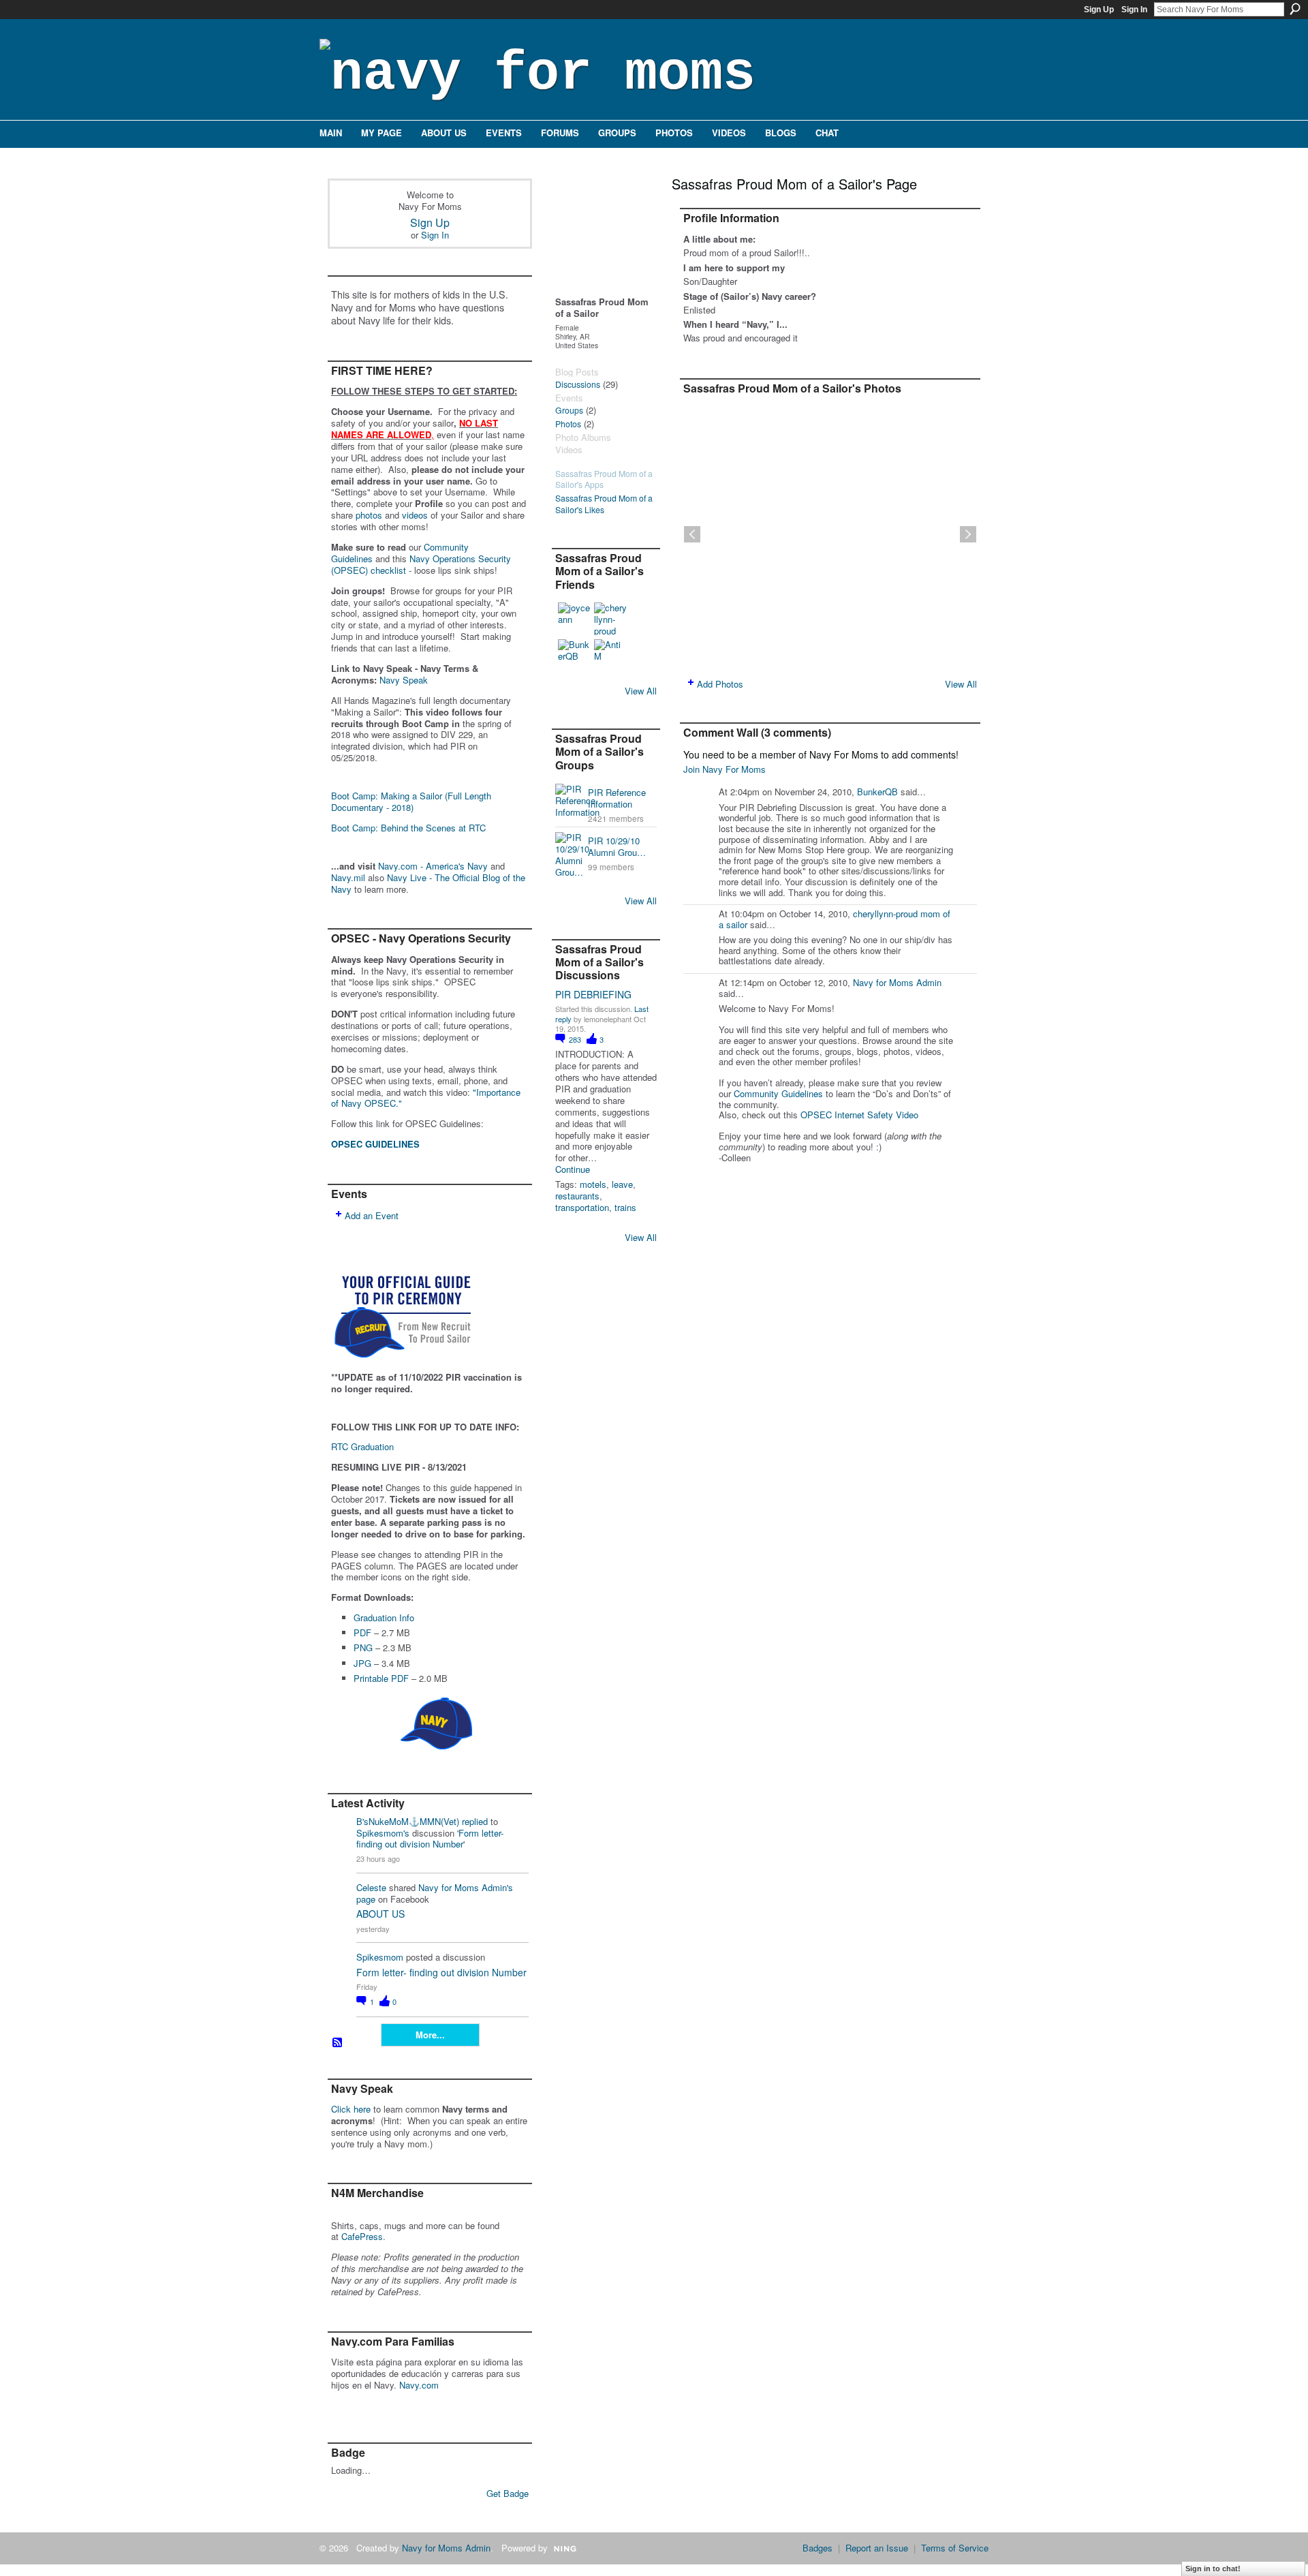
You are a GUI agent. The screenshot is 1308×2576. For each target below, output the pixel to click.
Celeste (371, 1887)
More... (430, 2035)
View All (641, 691)
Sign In (1134, 10)
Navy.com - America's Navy (433, 866)
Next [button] (968, 534)
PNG (363, 1647)
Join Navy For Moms (725, 769)
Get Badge (508, 2493)
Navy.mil (348, 877)
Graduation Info (384, 1617)
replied (475, 1821)
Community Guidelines (778, 1093)
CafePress (362, 2236)
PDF (362, 1632)
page (366, 1899)
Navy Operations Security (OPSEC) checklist (421, 564)
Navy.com (419, 2385)
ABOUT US (380, 1914)
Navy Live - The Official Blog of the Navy (428, 883)
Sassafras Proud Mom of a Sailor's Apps (604, 479)
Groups (569, 410)
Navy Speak (404, 680)
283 (576, 1039)
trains (625, 1207)
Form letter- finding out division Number (430, 1839)
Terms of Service (955, 2548)
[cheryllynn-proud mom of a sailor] (610, 619)
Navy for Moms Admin (897, 982)
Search (1295, 9)
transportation (582, 1207)
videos (415, 515)
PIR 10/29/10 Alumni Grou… (617, 846)
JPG (362, 1663)
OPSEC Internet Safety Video (859, 1115)
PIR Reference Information (617, 798)
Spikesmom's (383, 1833)
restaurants (577, 1196)
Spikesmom (380, 1957)
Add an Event (372, 1215)
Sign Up (1099, 10)
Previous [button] (692, 534)
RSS (338, 2043)
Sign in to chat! (1213, 2569)
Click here (351, 2109)
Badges (817, 2548)
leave (622, 1184)
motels (593, 1184)
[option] (830, 534)
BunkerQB (877, 792)
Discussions (578, 384)
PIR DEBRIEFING (593, 994)
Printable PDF (381, 1678)
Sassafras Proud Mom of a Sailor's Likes (604, 504)
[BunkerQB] (574, 656)
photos (369, 515)
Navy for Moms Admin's (466, 1887)
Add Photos (720, 684)
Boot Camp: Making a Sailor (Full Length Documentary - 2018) (411, 801)
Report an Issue (877, 2548)
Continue (573, 1170)
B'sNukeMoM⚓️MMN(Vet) (408, 1821)
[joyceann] (574, 619)
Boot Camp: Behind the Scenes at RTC (408, 828)
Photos (568, 424)
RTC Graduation (362, 1446)
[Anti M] (610, 656)
